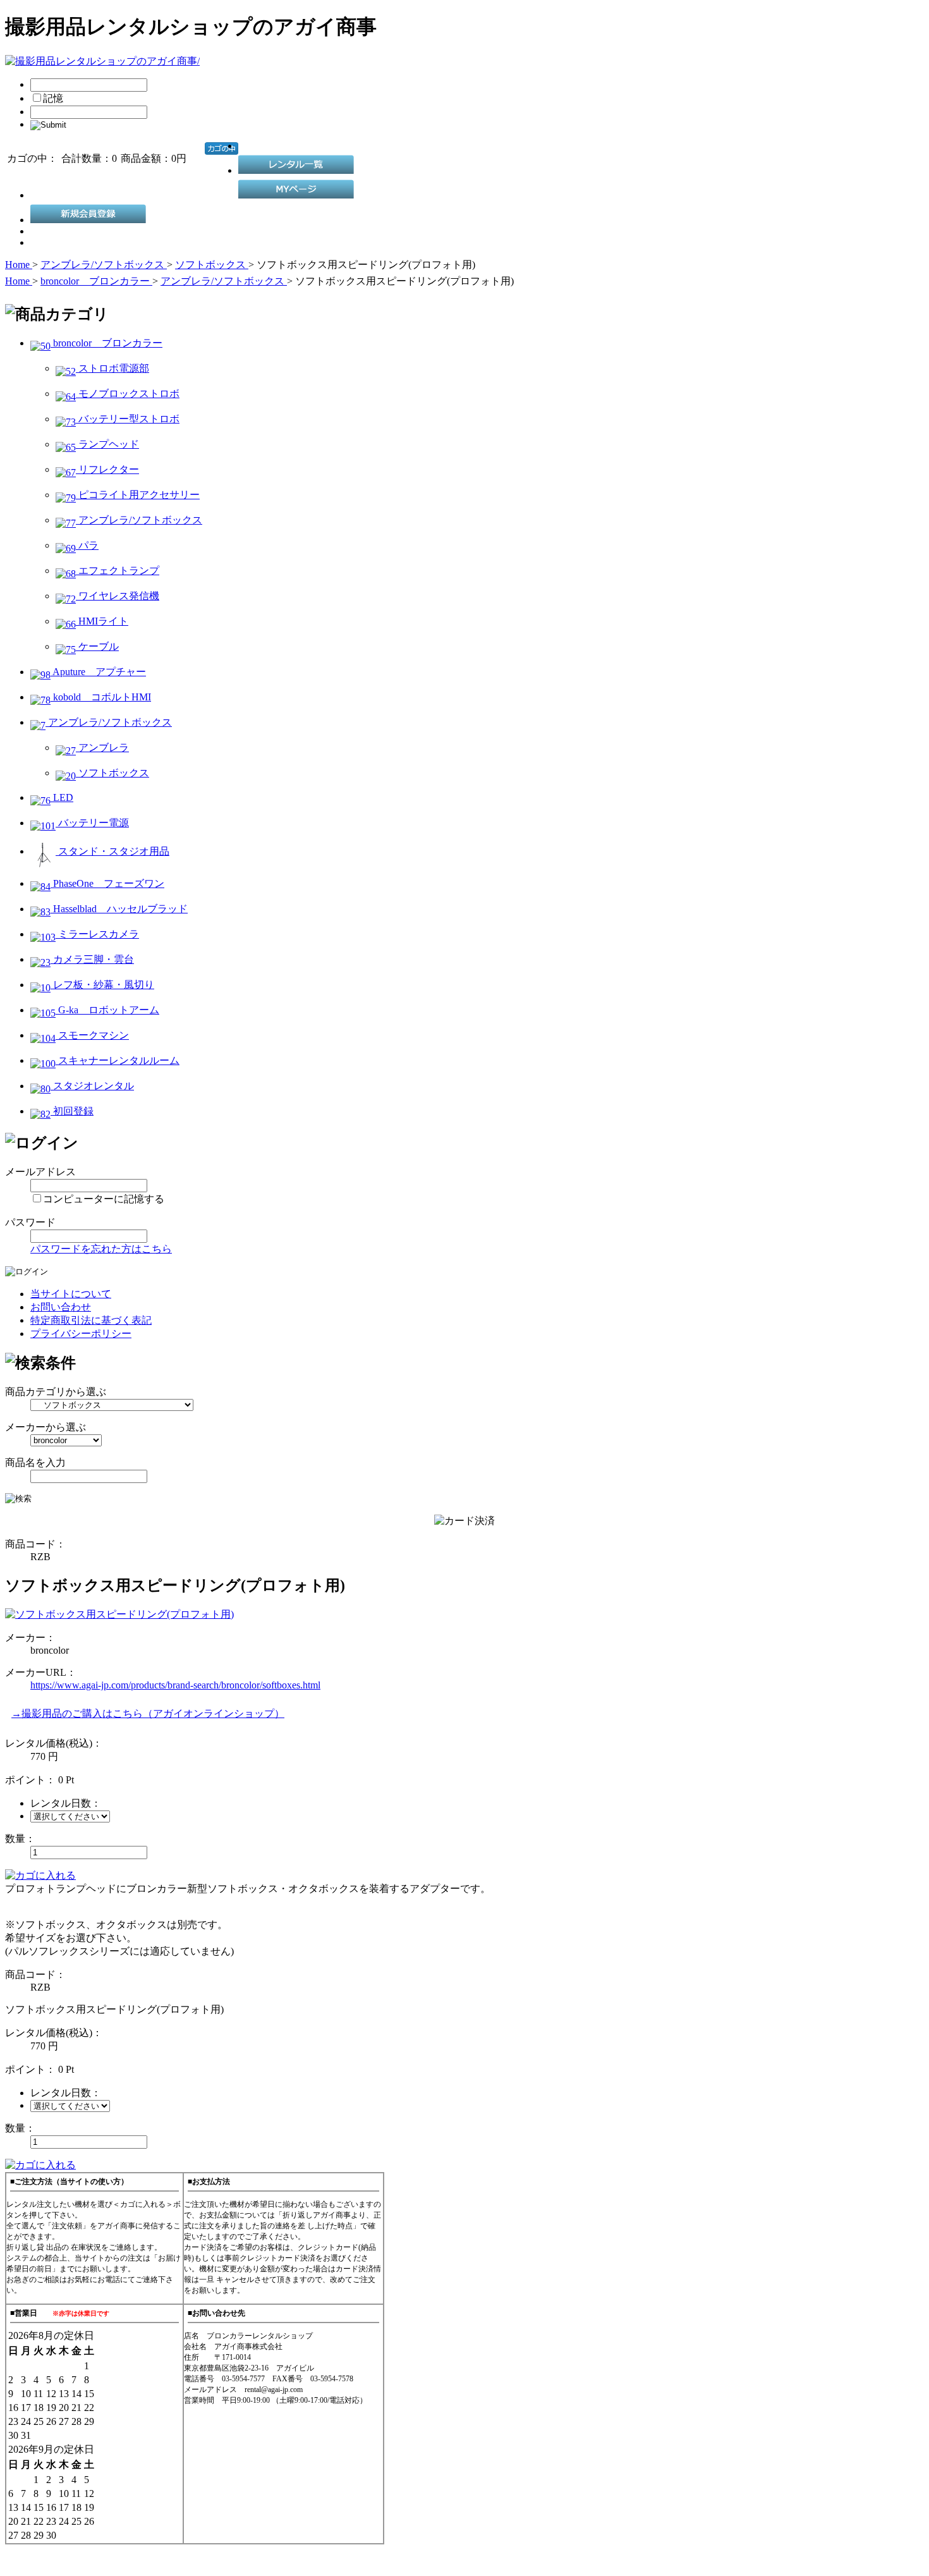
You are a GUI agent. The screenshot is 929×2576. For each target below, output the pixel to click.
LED (62, 797)
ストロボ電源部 (112, 368)
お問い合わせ (61, 1307)
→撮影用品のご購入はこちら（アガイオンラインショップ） (148, 1713)
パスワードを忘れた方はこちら (101, 1249)
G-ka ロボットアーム (107, 1010)
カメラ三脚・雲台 (92, 959)
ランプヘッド (107, 444)
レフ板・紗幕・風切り (102, 985)
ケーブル (97, 646)
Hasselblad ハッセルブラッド (119, 909)
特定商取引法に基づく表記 (91, 1320)
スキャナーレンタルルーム (118, 1060)
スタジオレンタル (92, 1086)
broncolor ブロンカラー (106, 343)
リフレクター (107, 469)
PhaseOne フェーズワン (107, 883)
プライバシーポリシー (81, 1334)
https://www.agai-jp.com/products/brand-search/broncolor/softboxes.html (175, 1685)
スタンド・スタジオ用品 (112, 851)
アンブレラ (102, 748)
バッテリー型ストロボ (128, 419)
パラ (87, 545)
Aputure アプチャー (98, 672)
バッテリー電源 (92, 823)
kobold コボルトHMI (101, 697)
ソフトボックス (112, 773)
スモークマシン (92, 1035)
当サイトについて (71, 1294)
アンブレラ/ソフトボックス (139, 520)
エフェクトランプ (118, 571)
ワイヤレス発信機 (118, 596)
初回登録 (72, 1111)
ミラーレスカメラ (97, 934)
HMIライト (102, 621)
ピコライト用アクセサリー (138, 495)
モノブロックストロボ (128, 394)
